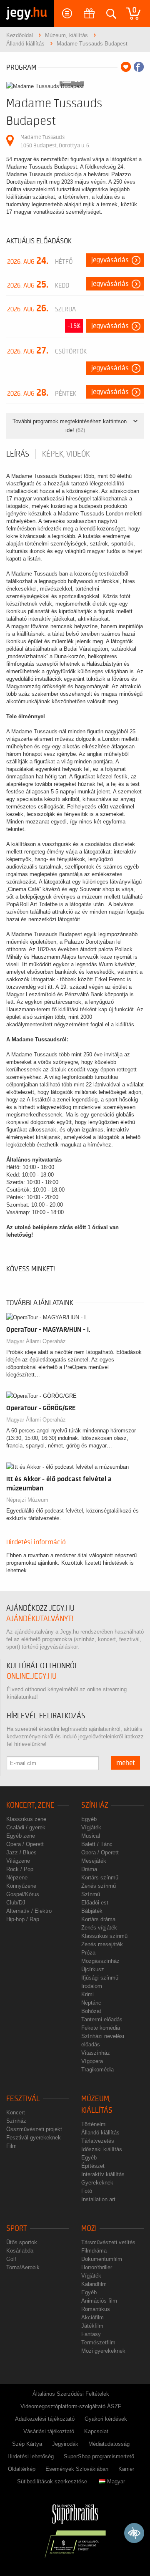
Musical (91, 1836)
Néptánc (91, 2003)
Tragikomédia (97, 2070)
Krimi (87, 1994)
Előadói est (95, 1903)
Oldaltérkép (22, 2469)
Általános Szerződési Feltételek (71, 2394)
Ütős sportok (22, 2242)
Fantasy (91, 2334)
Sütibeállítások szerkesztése (52, 2481)
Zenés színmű (99, 1886)
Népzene (17, 1878)
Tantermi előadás (102, 2019)
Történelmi (94, 2124)
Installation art (98, 2199)
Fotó (87, 2191)
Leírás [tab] (18, 454)
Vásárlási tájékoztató (49, 2431)
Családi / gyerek (26, 1827)
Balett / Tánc (97, 1844)
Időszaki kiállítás (102, 2149)
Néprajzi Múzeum (27, 1500)
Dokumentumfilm (102, 2259)
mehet (126, 1763)
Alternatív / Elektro (29, 1911)
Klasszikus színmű (104, 1936)
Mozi (89, 2229)
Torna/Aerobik (23, 2267)
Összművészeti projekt (34, 2129)
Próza (88, 1953)
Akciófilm (92, 2317)
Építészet (93, 2166)
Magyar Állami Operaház (36, 1341)
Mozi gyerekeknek (103, 2351)
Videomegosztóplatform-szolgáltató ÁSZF (71, 2406)
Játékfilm (92, 2326)
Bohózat (91, 2011)
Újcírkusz (93, 1969)
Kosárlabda (20, 2251)
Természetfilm (98, 2342)
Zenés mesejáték (102, 1944)
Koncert (16, 2113)
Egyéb (89, 1819)
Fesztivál (23, 2099)
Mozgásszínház (100, 1961)
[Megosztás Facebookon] (139, 67)
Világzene (18, 1861)
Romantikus (96, 2309)
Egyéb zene (21, 1836)
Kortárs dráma (98, 1919)
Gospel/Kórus (23, 1894)
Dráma (89, 1869)
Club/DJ (16, 1903)
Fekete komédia (101, 2028)
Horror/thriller (97, 2267)
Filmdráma (94, 2251)
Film (11, 2146)
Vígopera (92, 2061)
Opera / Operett (25, 1844)
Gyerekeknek (97, 2183)
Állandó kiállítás (100, 2133)
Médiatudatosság (109, 2444)
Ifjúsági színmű (100, 1978)
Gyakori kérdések (106, 2419)
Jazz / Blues (21, 1852)
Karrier (126, 2469)
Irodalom (92, 1986)
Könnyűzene (21, 1886)
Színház (95, 1805)
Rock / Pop (20, 1869)
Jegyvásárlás (110, 260)
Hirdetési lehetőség (31, 2456)
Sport (17, 2229)
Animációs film (99, 2301)
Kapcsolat (96, 2431)
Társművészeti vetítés (108, 2242)
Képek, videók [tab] (66, 454)
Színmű (91, 1894)
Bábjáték (92, 1911)
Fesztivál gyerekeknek (34, 2138)
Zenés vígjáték (99, 1928)
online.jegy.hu (32, 1676)
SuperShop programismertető (99, 2456)
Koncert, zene (30, 1805)
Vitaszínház (96, 2053)
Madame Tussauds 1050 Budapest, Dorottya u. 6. (55, 141)
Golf (11, 2259)
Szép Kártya (27, 2444)
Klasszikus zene (26, 1819)
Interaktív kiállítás (103, 2174)
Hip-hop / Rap (23, 1919)
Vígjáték (91, 1827)
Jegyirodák (65, 2444)
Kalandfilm (94, 2284)
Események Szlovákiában (77, 2469)
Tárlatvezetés (98, 2141)
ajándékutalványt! (40, 1619)
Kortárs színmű (100, 1878)
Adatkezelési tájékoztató (45, 2419)
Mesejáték (94, 1861)
